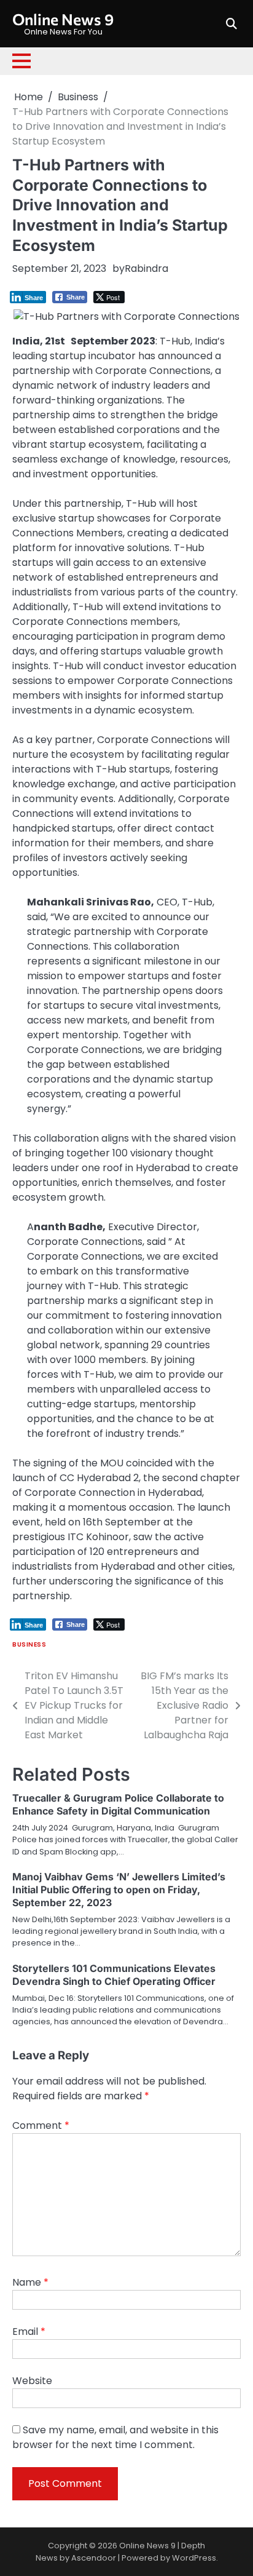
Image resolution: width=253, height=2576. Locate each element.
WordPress (194, 2558)
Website (32, 2381)
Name (30, 2282)
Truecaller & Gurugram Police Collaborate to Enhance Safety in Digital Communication (118, 1804)
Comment (41, 2125)
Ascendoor (94, 2558)
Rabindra (146, 268)
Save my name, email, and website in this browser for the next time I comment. (115, 2437)
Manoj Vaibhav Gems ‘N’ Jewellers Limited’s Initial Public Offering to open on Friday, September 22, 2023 (119, 1890)
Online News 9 (63, 19)
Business (29, 1644)
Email (29, 2332)
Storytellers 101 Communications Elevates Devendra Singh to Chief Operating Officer (114, 1975)
